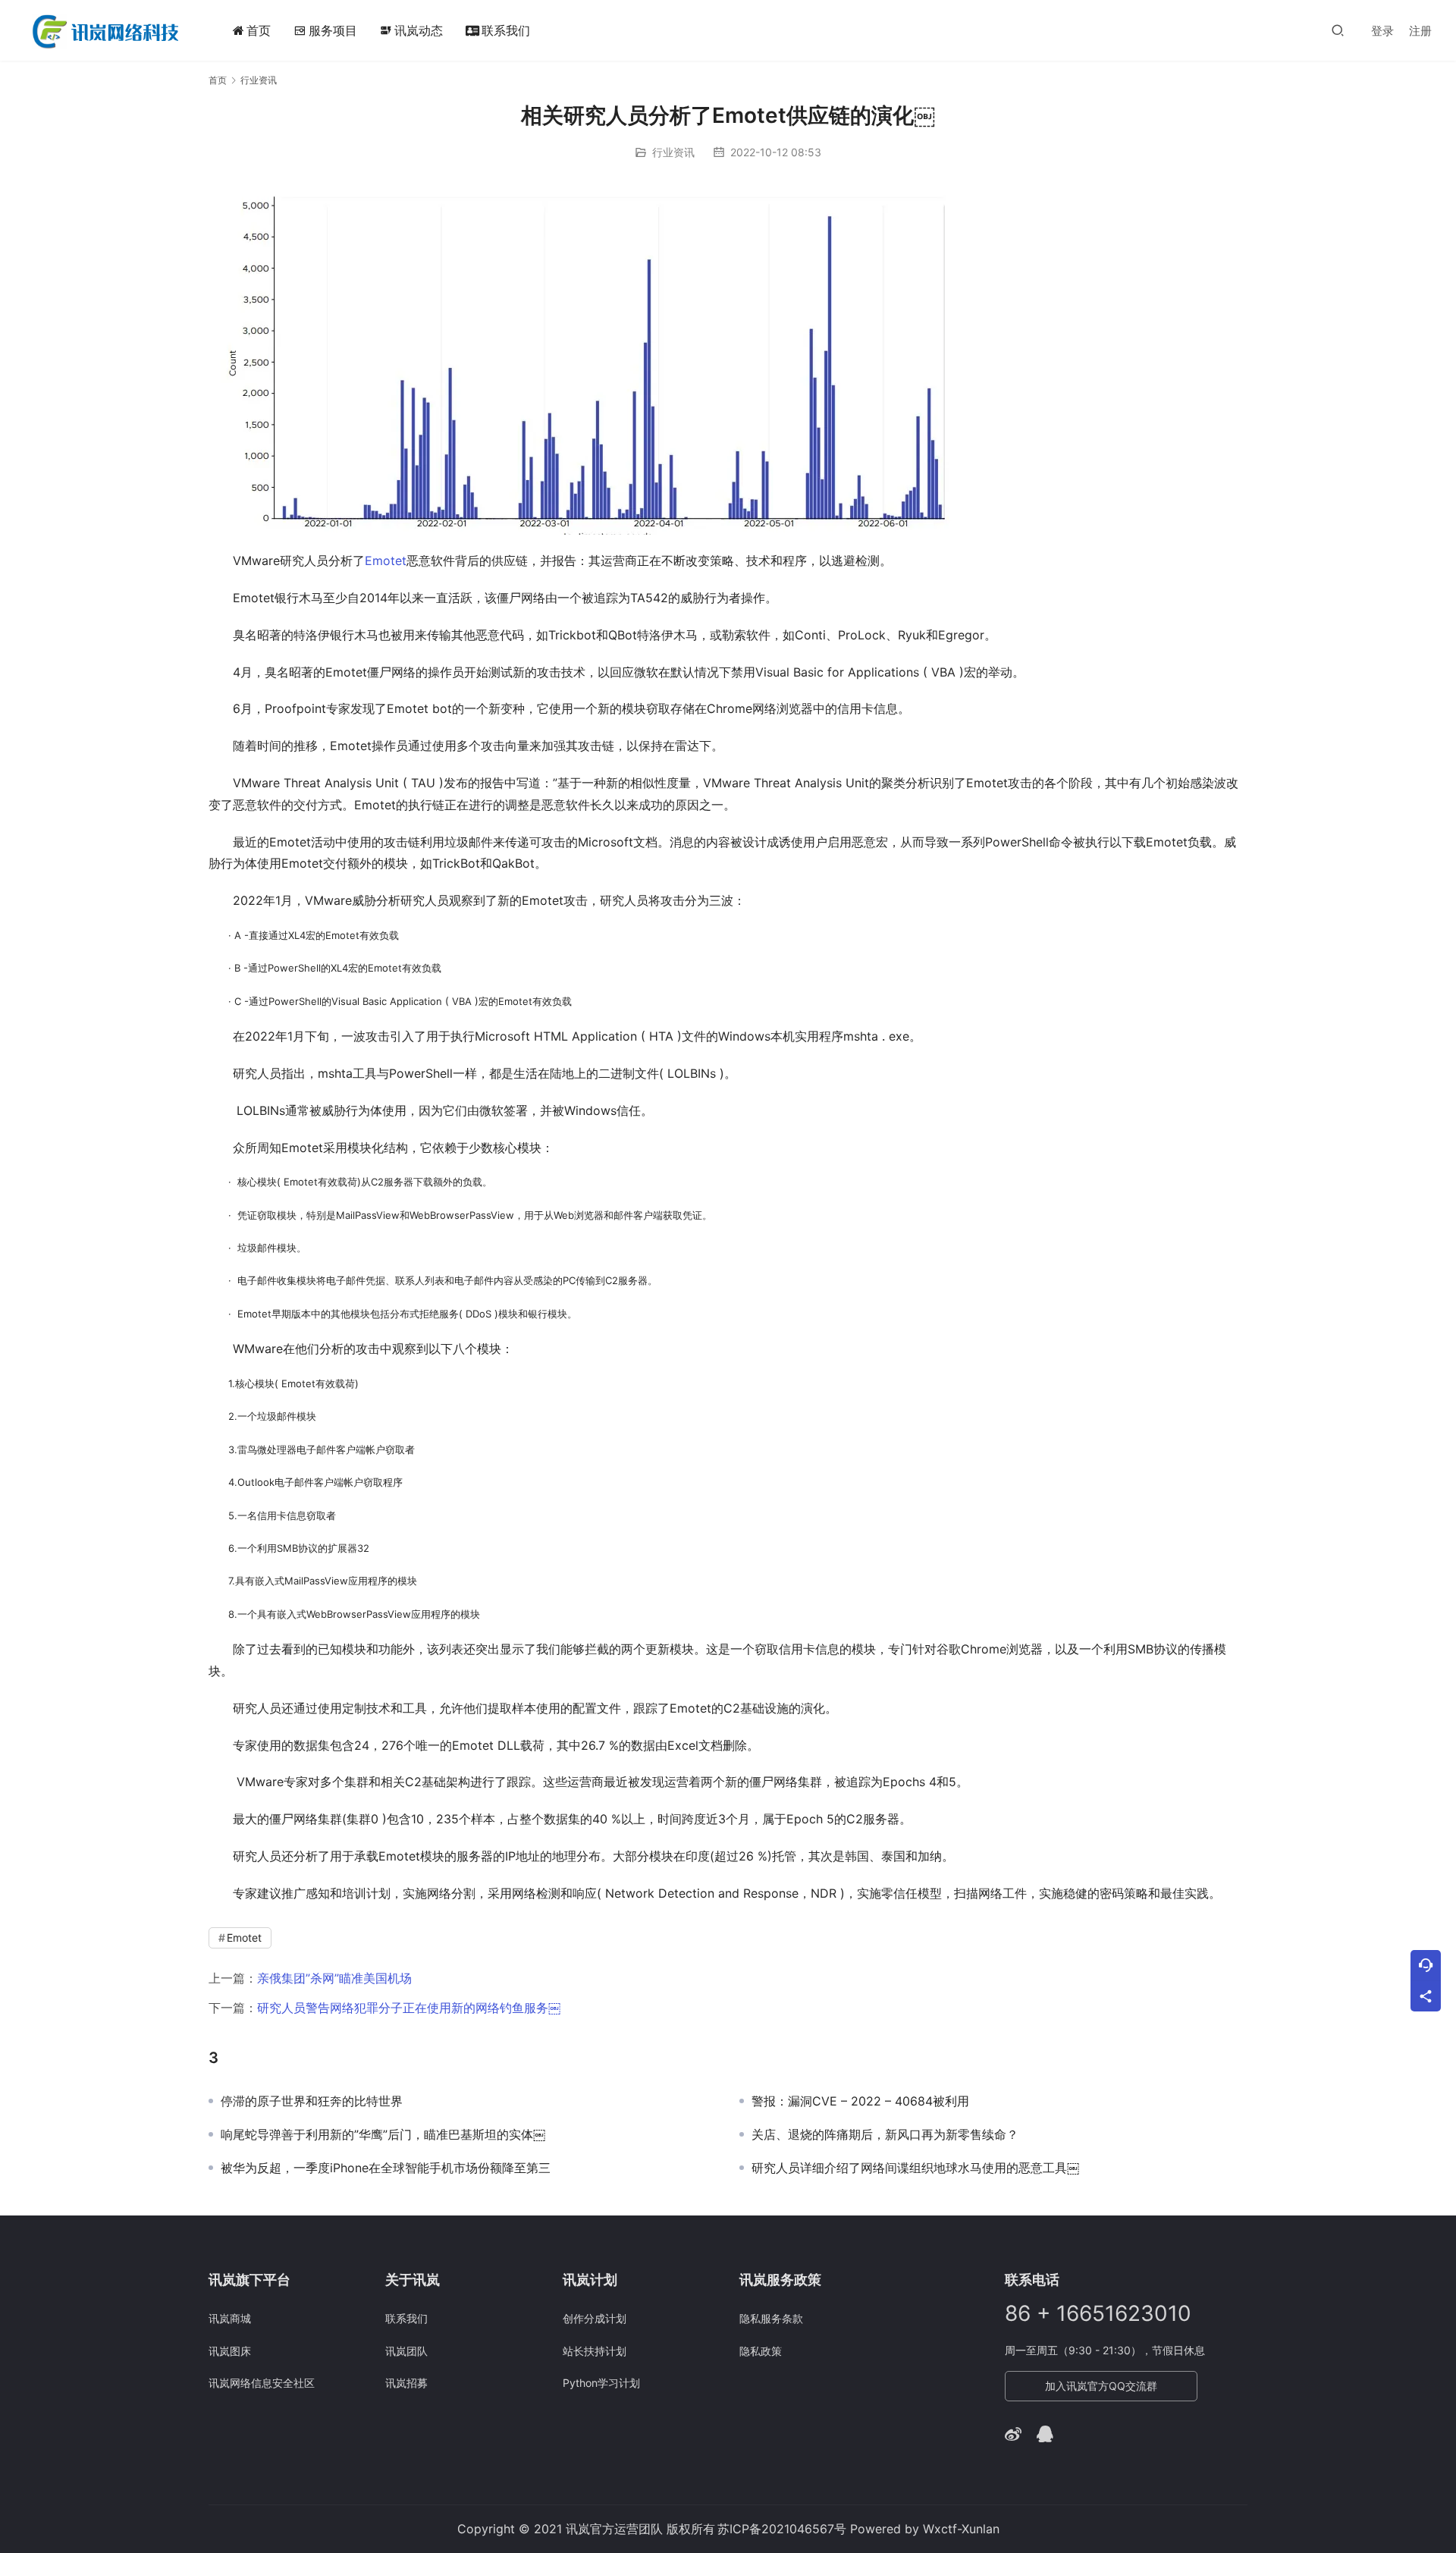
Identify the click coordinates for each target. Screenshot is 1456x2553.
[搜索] (1338, 30)
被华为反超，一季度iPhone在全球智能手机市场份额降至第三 (386, 2168)
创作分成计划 (595, 2318)
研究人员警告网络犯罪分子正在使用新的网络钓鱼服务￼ (409, 2008)
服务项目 (333, 30)
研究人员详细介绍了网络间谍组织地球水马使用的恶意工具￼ (915, 2168)
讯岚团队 (406, 2351)
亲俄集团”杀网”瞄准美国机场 (334, 1978)
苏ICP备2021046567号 (782, 2529)
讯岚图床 (230, 2351)
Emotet (386, 561)
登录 (1382, 31)
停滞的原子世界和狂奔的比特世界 (312, 2101)
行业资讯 (673, 152)
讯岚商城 (230, 2318)
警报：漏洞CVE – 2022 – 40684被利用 (860, 2101)
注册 (1420, 31)
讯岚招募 (406, 2383)
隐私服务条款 (771, 2318)
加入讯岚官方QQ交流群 (1101, 2386)
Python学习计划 (601, 2383)
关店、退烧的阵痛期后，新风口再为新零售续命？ (885, 2134)
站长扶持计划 (595, 2351)
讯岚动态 (411, 30)
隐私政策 (761, 2351)
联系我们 (506, 30)
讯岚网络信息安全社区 (262, 2383)
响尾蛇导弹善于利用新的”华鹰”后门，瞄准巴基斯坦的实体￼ (383, 2134)
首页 (259, 30)
